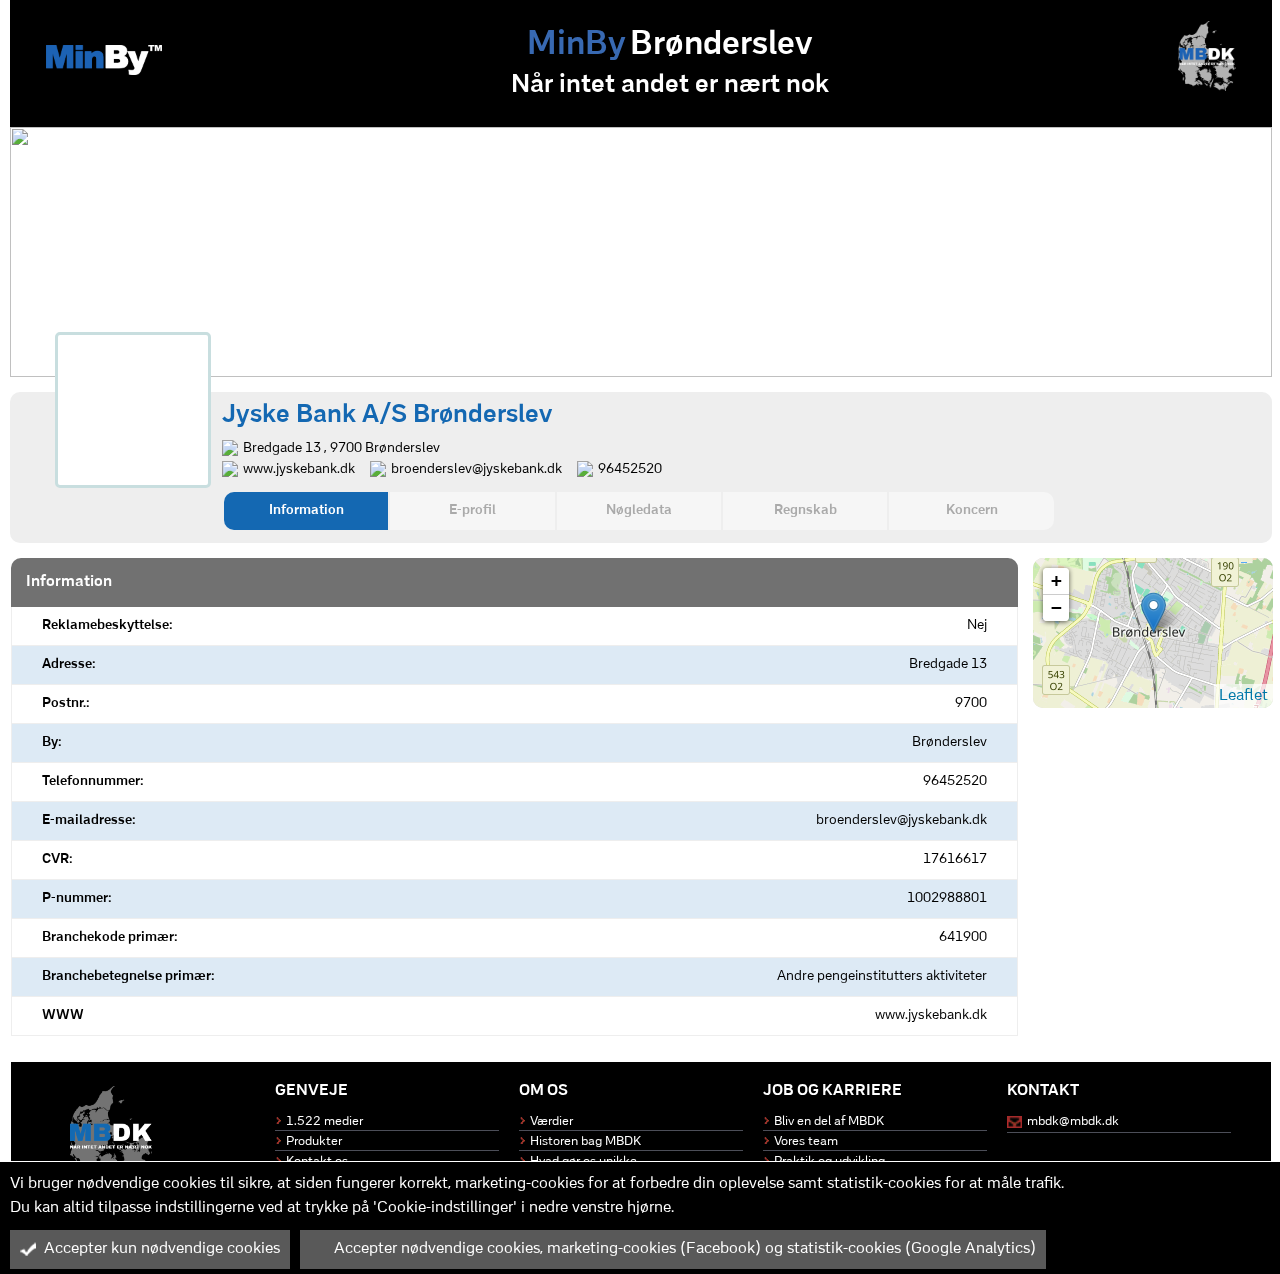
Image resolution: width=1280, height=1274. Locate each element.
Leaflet (1243, 696)
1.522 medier (324, 1121)
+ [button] (1056, 580)
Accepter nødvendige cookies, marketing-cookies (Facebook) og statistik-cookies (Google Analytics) (685, 1249)
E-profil (472, 510)
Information (306, 510)
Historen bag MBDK (585, 1141)
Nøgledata (639, 510)
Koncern (972, 510)
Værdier (551, 1121)
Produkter (314, 1141)
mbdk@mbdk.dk (1073, 1121)
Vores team (806, 1141)
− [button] (1056, 607)
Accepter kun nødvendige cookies (162, 1249)
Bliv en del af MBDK (829, 1121)
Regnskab (805, 510)
